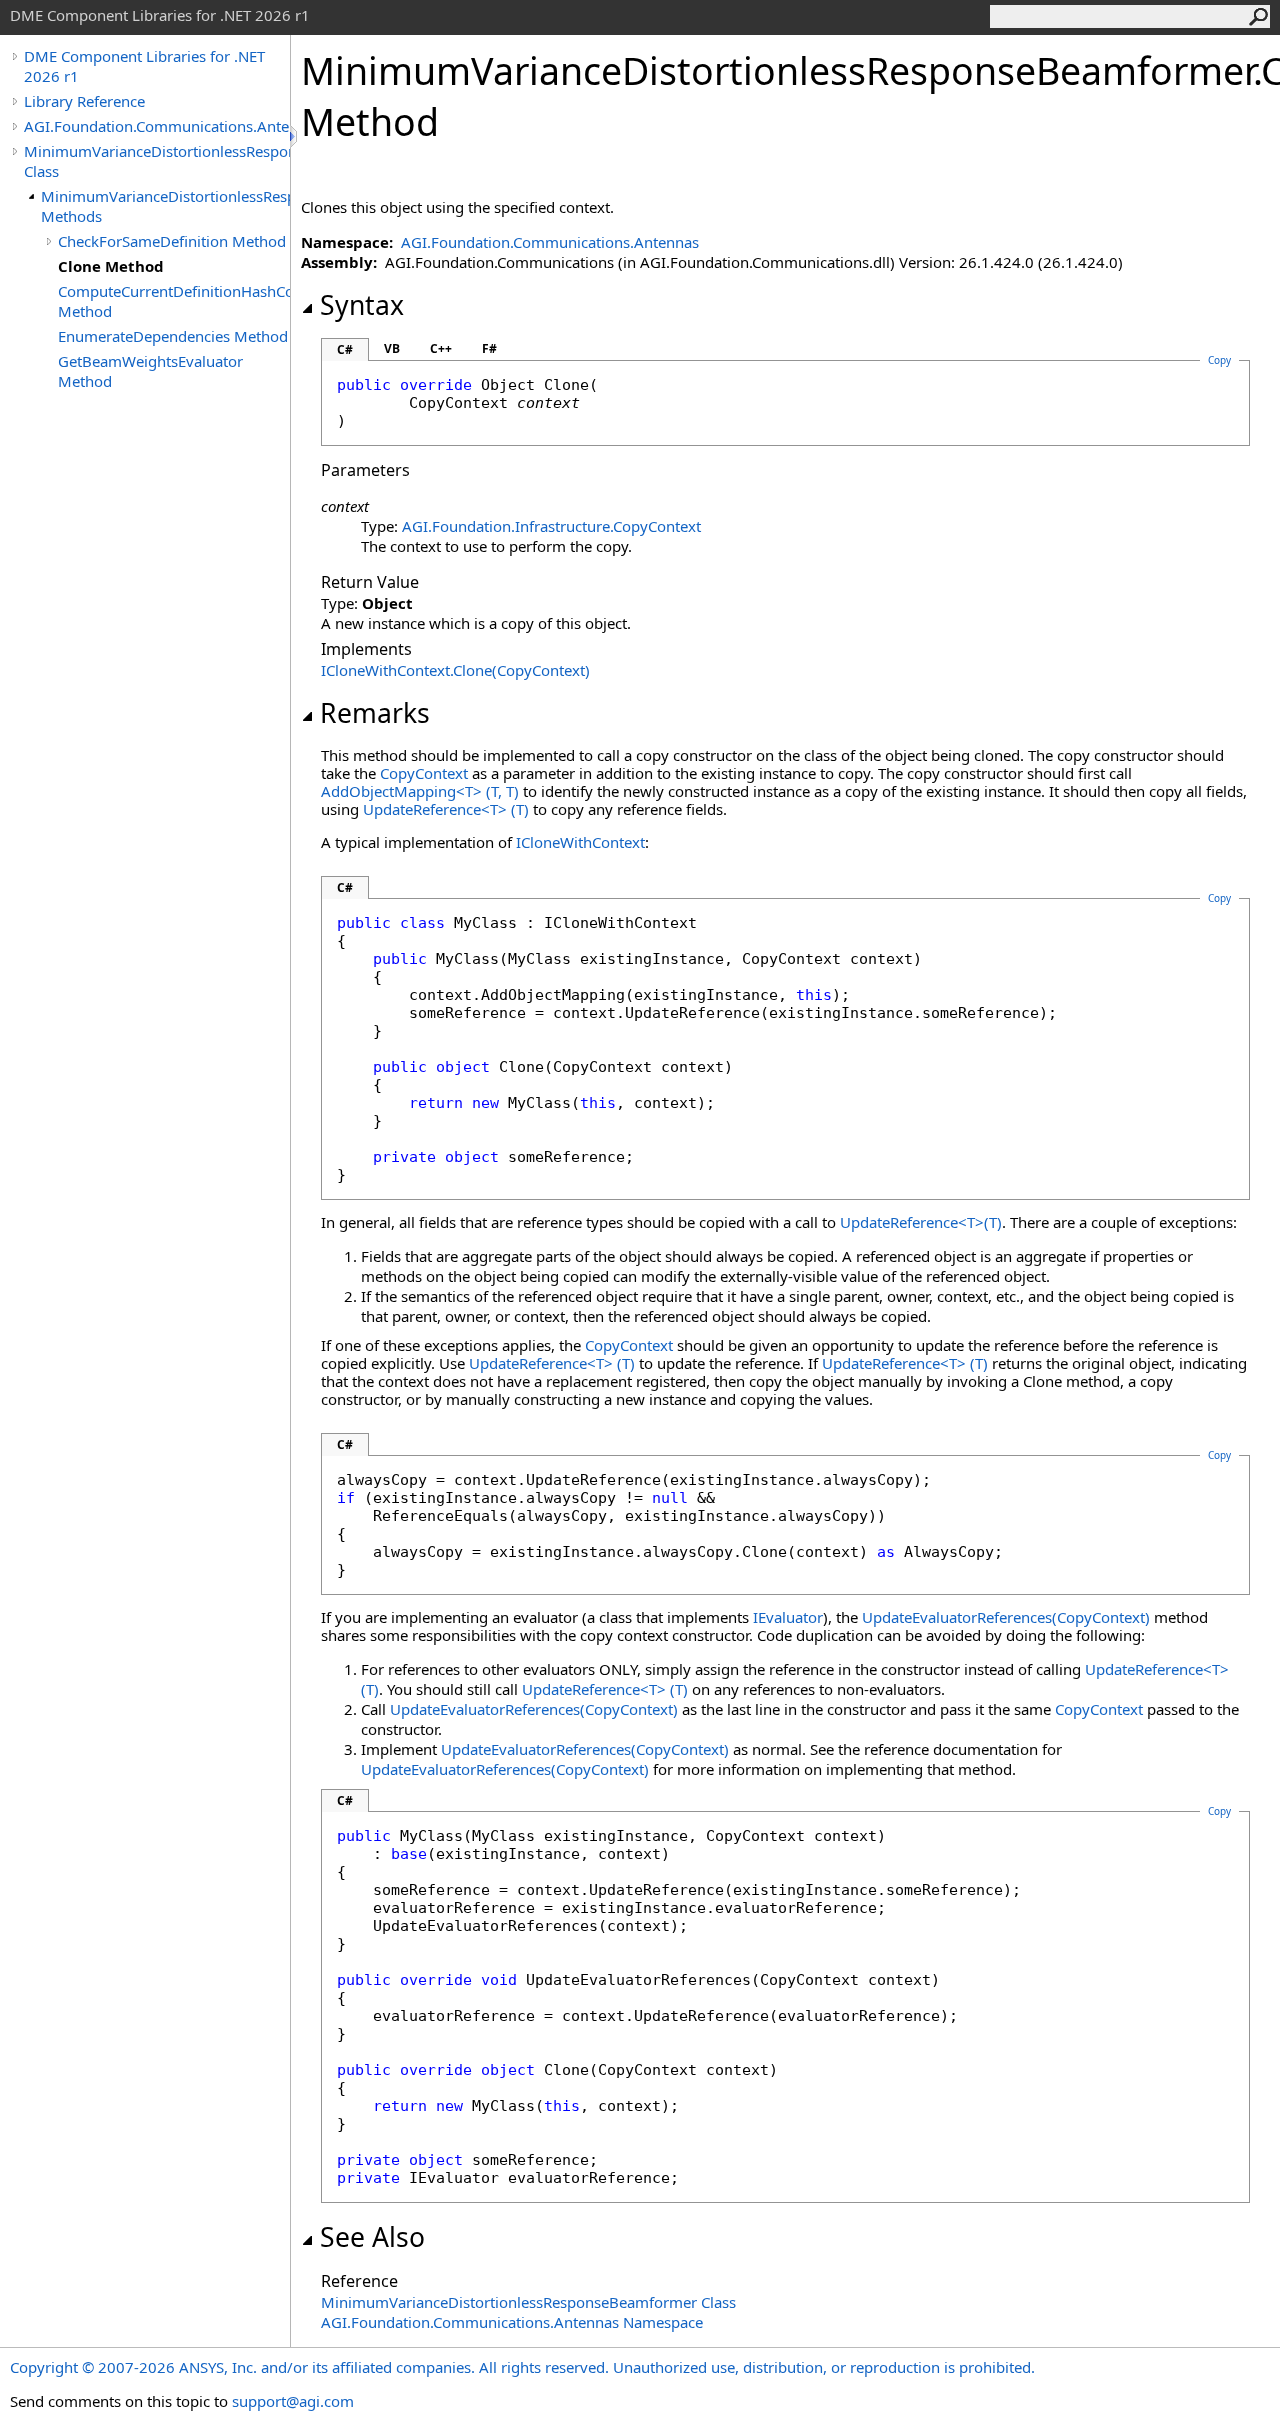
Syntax (362, 305)
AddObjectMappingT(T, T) (420, 791)
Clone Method (111, 266)
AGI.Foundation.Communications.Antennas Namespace (512, 2322)
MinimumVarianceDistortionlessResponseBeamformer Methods (165, 206)
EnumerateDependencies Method (173, 336)
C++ (441, 348)
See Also (372, 2237)
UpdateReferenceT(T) (446, 809)
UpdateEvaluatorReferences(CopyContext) (1006, 1617)
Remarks (375, 713)
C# (345, 349)
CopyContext (424, 773)
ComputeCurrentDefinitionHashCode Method (174, 301)
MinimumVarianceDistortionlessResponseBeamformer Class (157, 161)
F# (489, 348)
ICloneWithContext (580, 842)
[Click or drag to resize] (295, 136)
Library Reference (84, 101)
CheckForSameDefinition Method (172, 241)
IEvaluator (788, 1617)
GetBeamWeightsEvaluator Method (150, 371)
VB (392, 348)
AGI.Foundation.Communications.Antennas (157, 126)
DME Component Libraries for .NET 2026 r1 (144, 66)
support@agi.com (293, 2401)
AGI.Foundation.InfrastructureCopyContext (551, 526)
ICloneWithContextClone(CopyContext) (455, 670)
